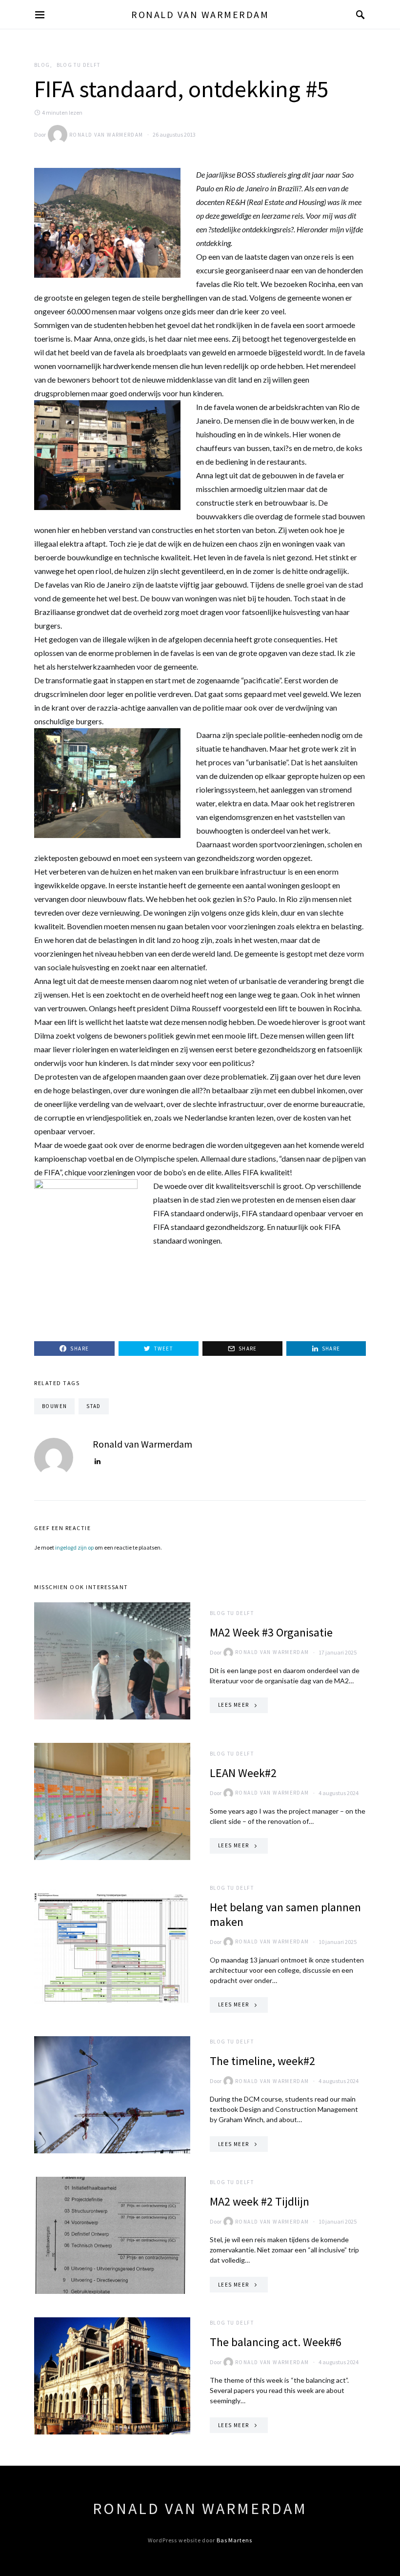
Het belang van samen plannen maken (285, 1914)
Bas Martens (234, 2540)
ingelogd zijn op (74, 1547)
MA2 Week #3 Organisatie (271, 1632)
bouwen (54, 1406)
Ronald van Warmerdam (200, 14)
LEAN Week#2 (243, 1773)
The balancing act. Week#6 (276, 2342)
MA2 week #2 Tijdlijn (260, 2201)
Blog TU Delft (79, 65)
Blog (42, 65)
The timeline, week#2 (262, 2061)
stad (94, 1406)
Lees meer (233, 1705)
